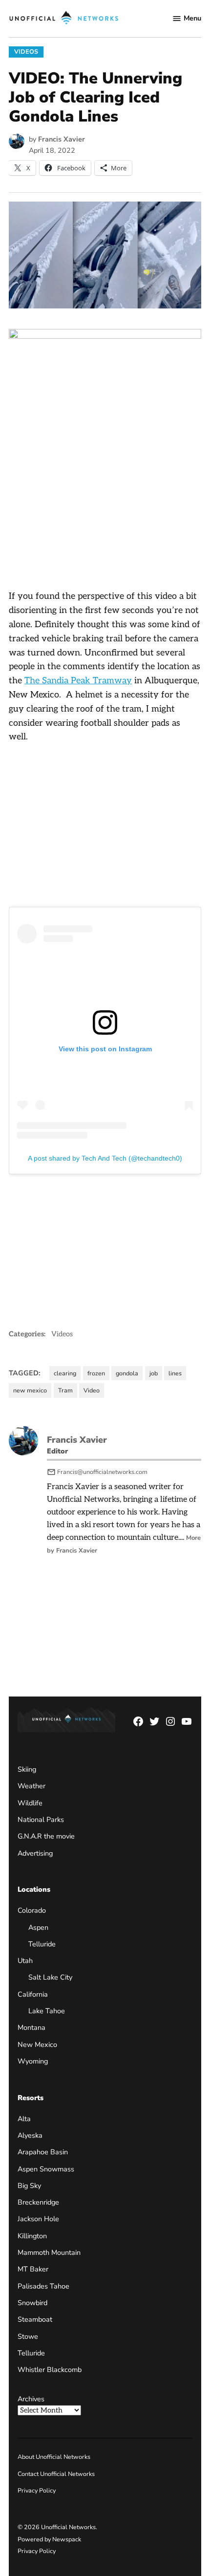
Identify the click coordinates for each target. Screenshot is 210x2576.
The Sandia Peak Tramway (78, 681)
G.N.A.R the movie (46, 1836)
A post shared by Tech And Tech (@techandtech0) (105, 1158)
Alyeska (30, 2135)
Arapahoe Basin (43, 2152)
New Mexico (37, 2044)
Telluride (42, 1944)
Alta (24, 2119)
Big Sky (29, 2186)
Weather (31, 1786)
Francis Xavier (62, 139)
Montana (31, 2027)
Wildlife (30, 1803)
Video (92, 1390)
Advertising (35, 1853)
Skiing (27, 1769)
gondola (127, 1373)
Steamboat (35, 2319)
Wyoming (33, 2061)
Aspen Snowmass (46, 2169)
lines (175, 1373)
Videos (26, 51)
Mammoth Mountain (49, 2252)
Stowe (28, 2336)
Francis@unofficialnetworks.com (102, 1472)
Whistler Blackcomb (50, 2370)
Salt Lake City (50, 1977)
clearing (65, 1373)
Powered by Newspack (49, 2539)
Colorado (32, 1910)
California (33, 1994)
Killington (32, 2236)
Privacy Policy (37, 2490)
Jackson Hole (38, 2219)
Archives (31, 2399)
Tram (65, 1390)
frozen (96, 1373)
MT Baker (33, 2269)
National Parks (41, 1820)
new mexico (30, 1390)
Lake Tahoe (47, 2011)
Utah (25, 1961)
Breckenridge (38, 2202)
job (154, 1373)
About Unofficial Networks (54, 2457)
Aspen (38, 1927)
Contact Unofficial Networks (56, 2474)
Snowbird (32, 2303)
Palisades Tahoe (43, 2286)
